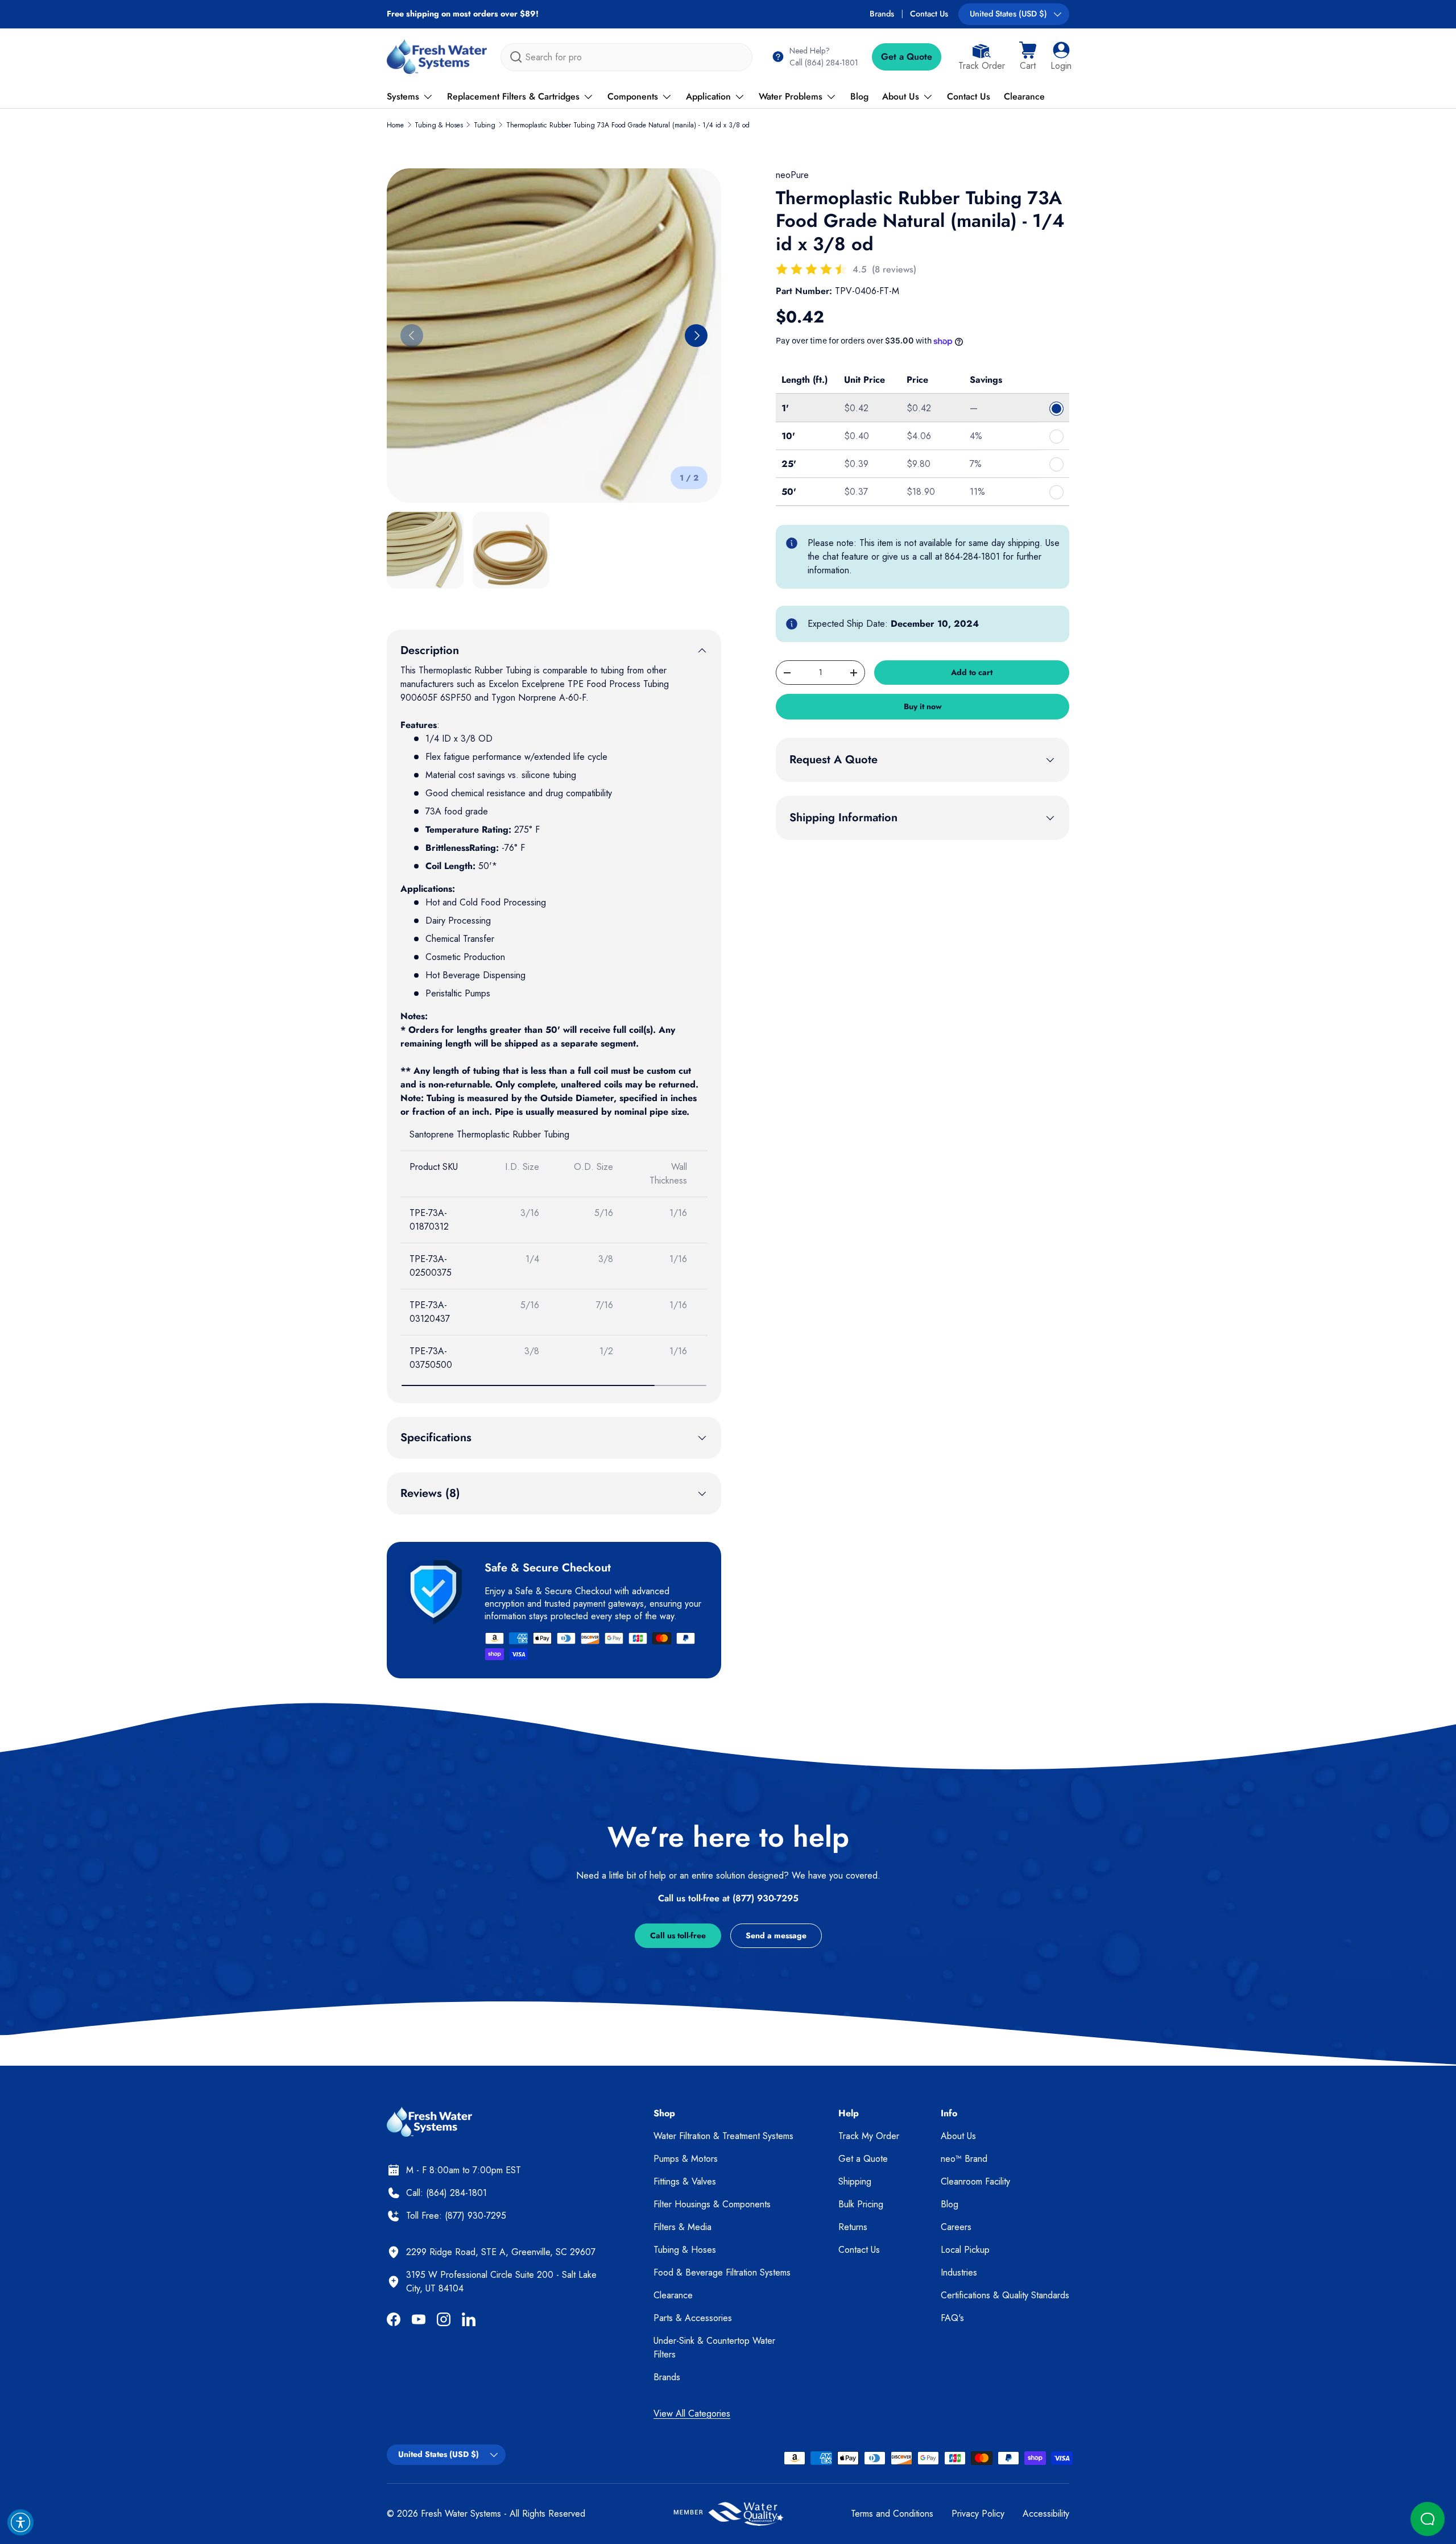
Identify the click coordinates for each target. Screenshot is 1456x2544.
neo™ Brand (964, 2159)
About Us (901, 96)
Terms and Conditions (892, 2514)
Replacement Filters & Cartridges (513, 96)
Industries (959, 2272)
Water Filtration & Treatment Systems (723, 2136)
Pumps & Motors (686, 2159)
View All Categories (692, 2413)
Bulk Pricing (861, 2204)
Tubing (485, 125)
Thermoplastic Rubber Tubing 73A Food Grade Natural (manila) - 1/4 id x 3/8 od (628, 125)
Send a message (776, 1935)
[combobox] (626, 57)
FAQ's (952, 2318)
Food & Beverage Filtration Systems (722, 2272)
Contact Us (929, 14)
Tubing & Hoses (439, 125)
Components (633, 96)
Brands (882, 14)
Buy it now (923, 706)
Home (395, 125)
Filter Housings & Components (712, 2204)
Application (708, 96)
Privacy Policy (978, 2514)
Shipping (855, 2181)
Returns (853, 2227)
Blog (859, 96)
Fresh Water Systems (461, 2514)
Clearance (1024, 96)
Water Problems (791, 96)
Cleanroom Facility (975, 2181)
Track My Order (869, 2136)
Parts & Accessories (693, 2318)
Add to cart (972, 672)
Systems (403, 96)
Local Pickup (965, 2250)
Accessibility (1046, 2514)
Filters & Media (682, 2227)
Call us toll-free (678, 1935)
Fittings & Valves (685, 2181)
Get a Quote (907, 57)
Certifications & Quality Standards (1005, 2295)
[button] (1028, 57)
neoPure (792, 175)
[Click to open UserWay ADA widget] (20, 2522)
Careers (956, 2227)
